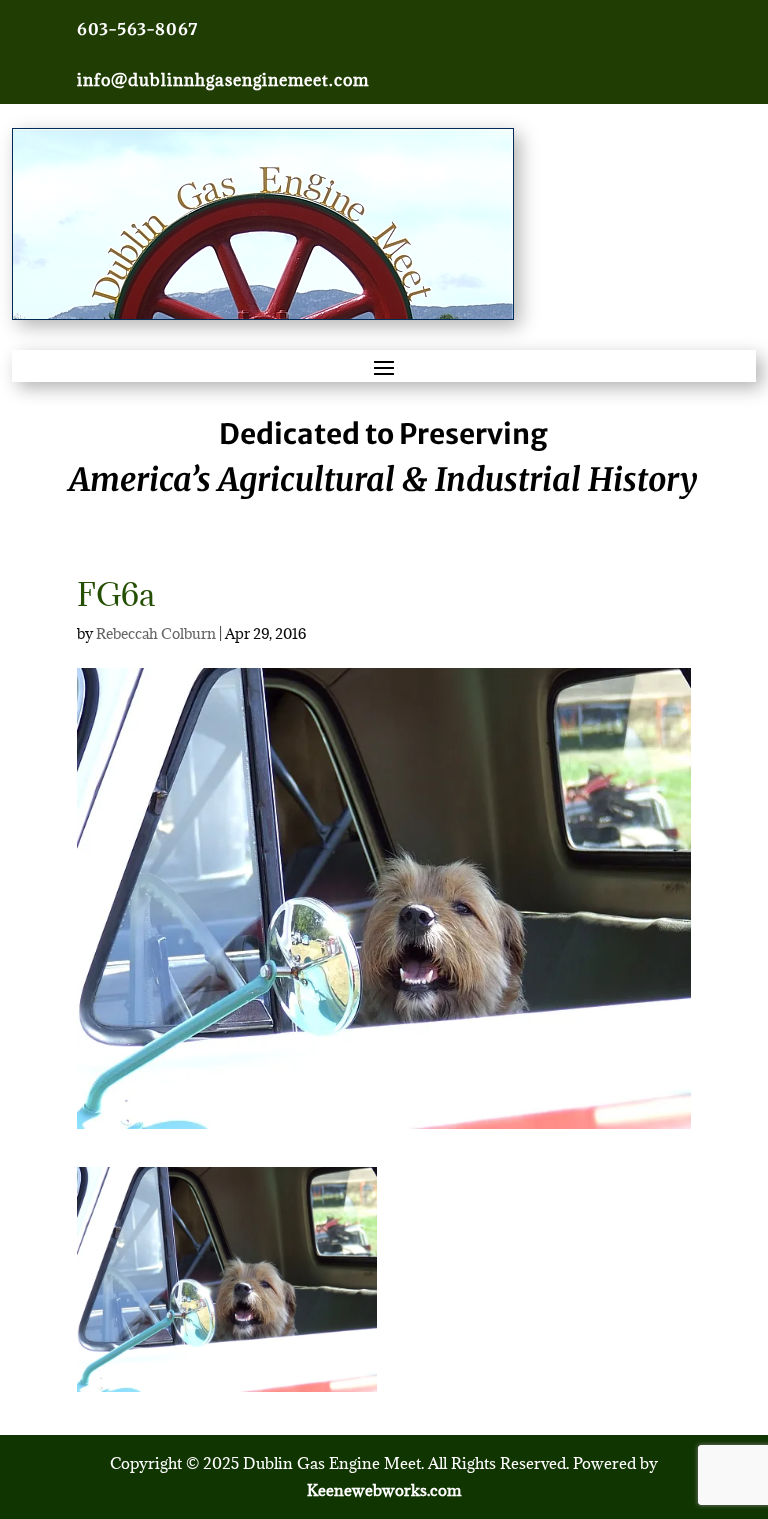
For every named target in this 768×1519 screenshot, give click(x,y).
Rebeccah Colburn (156, 633)
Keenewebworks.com (384, 1490)
